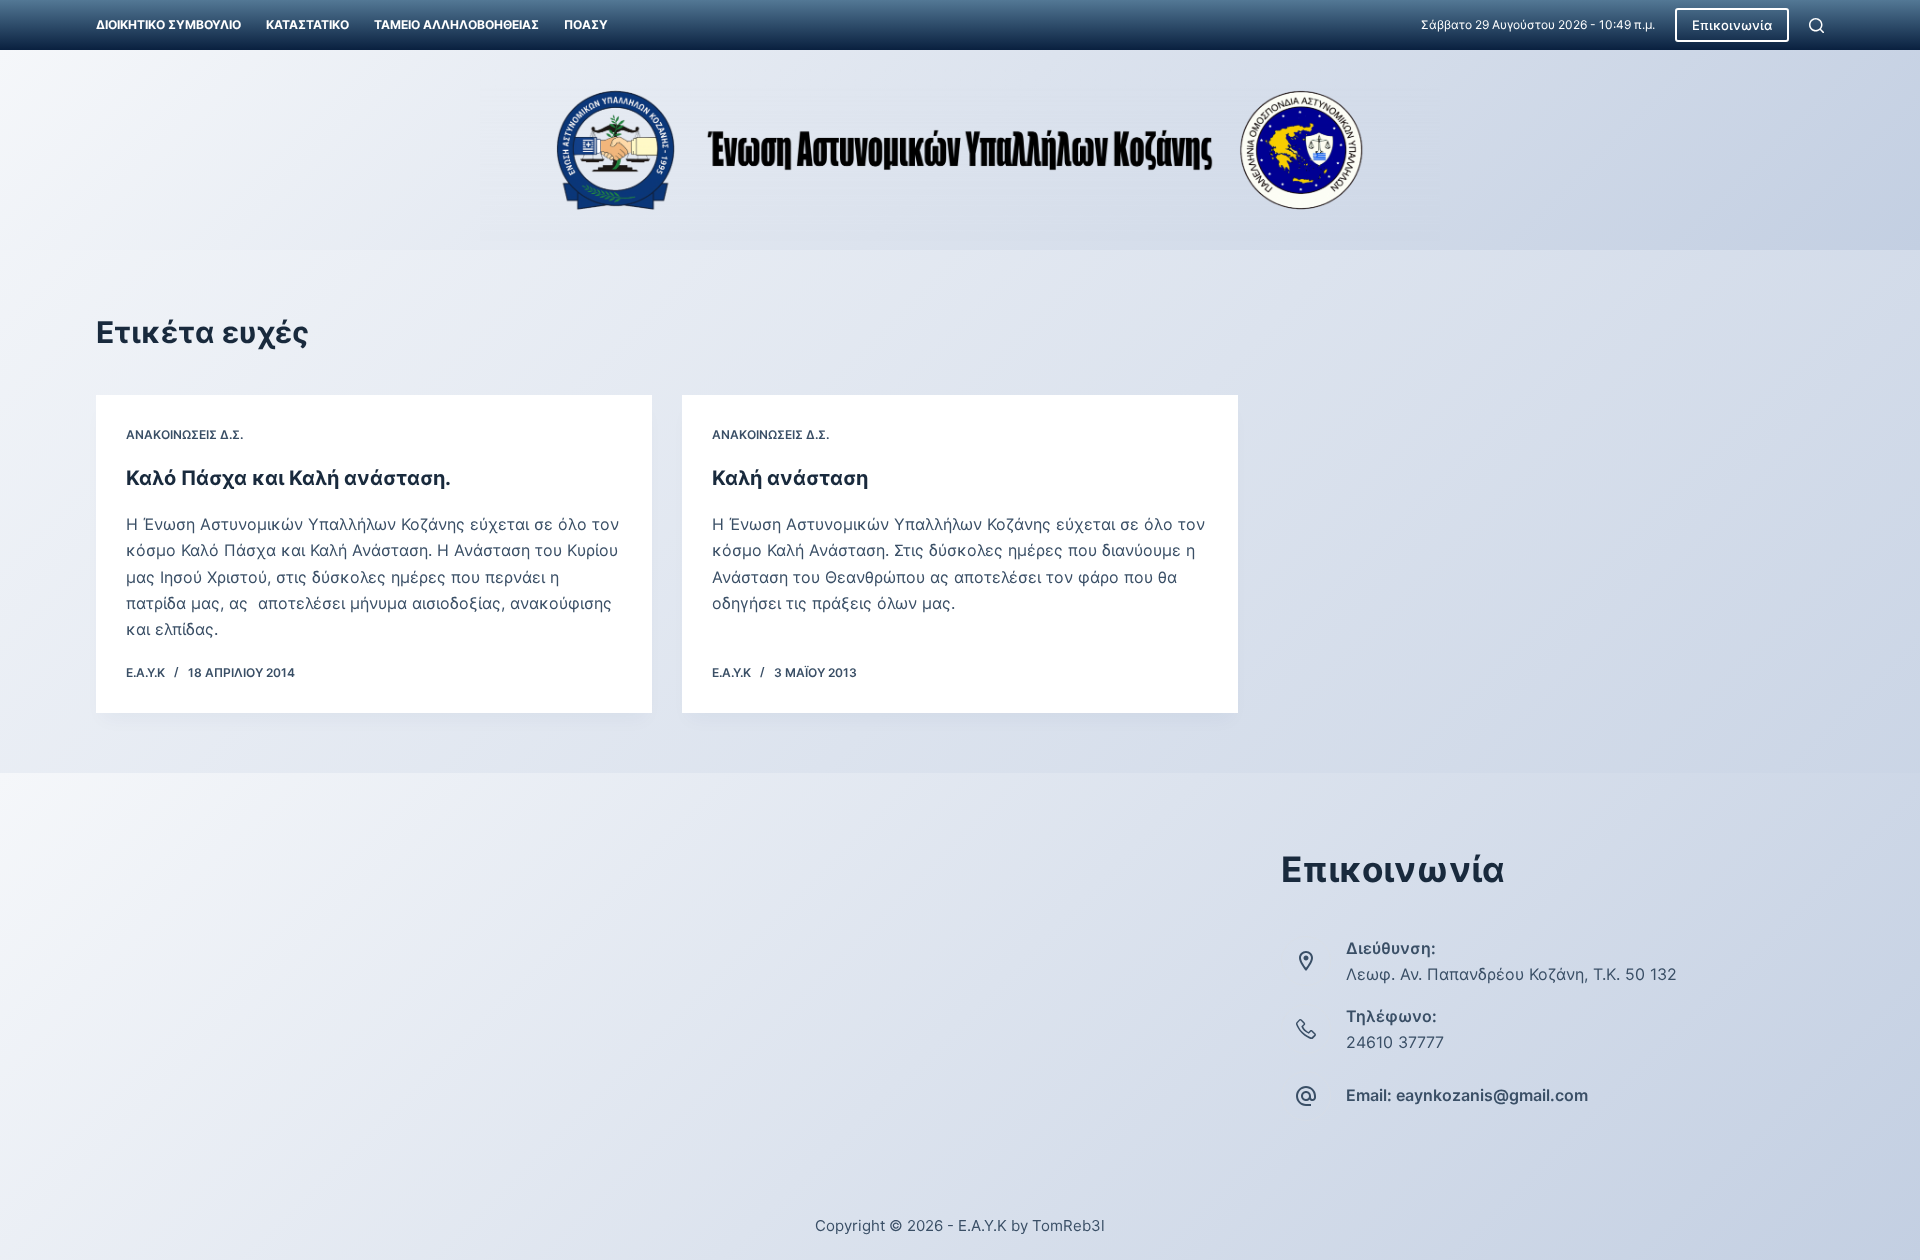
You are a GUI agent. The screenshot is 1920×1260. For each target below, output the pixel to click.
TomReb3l (1068, 1225)
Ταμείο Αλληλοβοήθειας (456, 24)
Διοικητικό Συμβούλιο (168, 24)
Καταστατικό (307, 24)
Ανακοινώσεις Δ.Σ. (184, 434)
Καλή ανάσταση (790, 478)
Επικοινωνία (1732, 25)
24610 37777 (1395, 1042)
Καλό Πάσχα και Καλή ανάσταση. (288, 478)
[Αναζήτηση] (1816, 25)
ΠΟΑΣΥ (586, 24)
